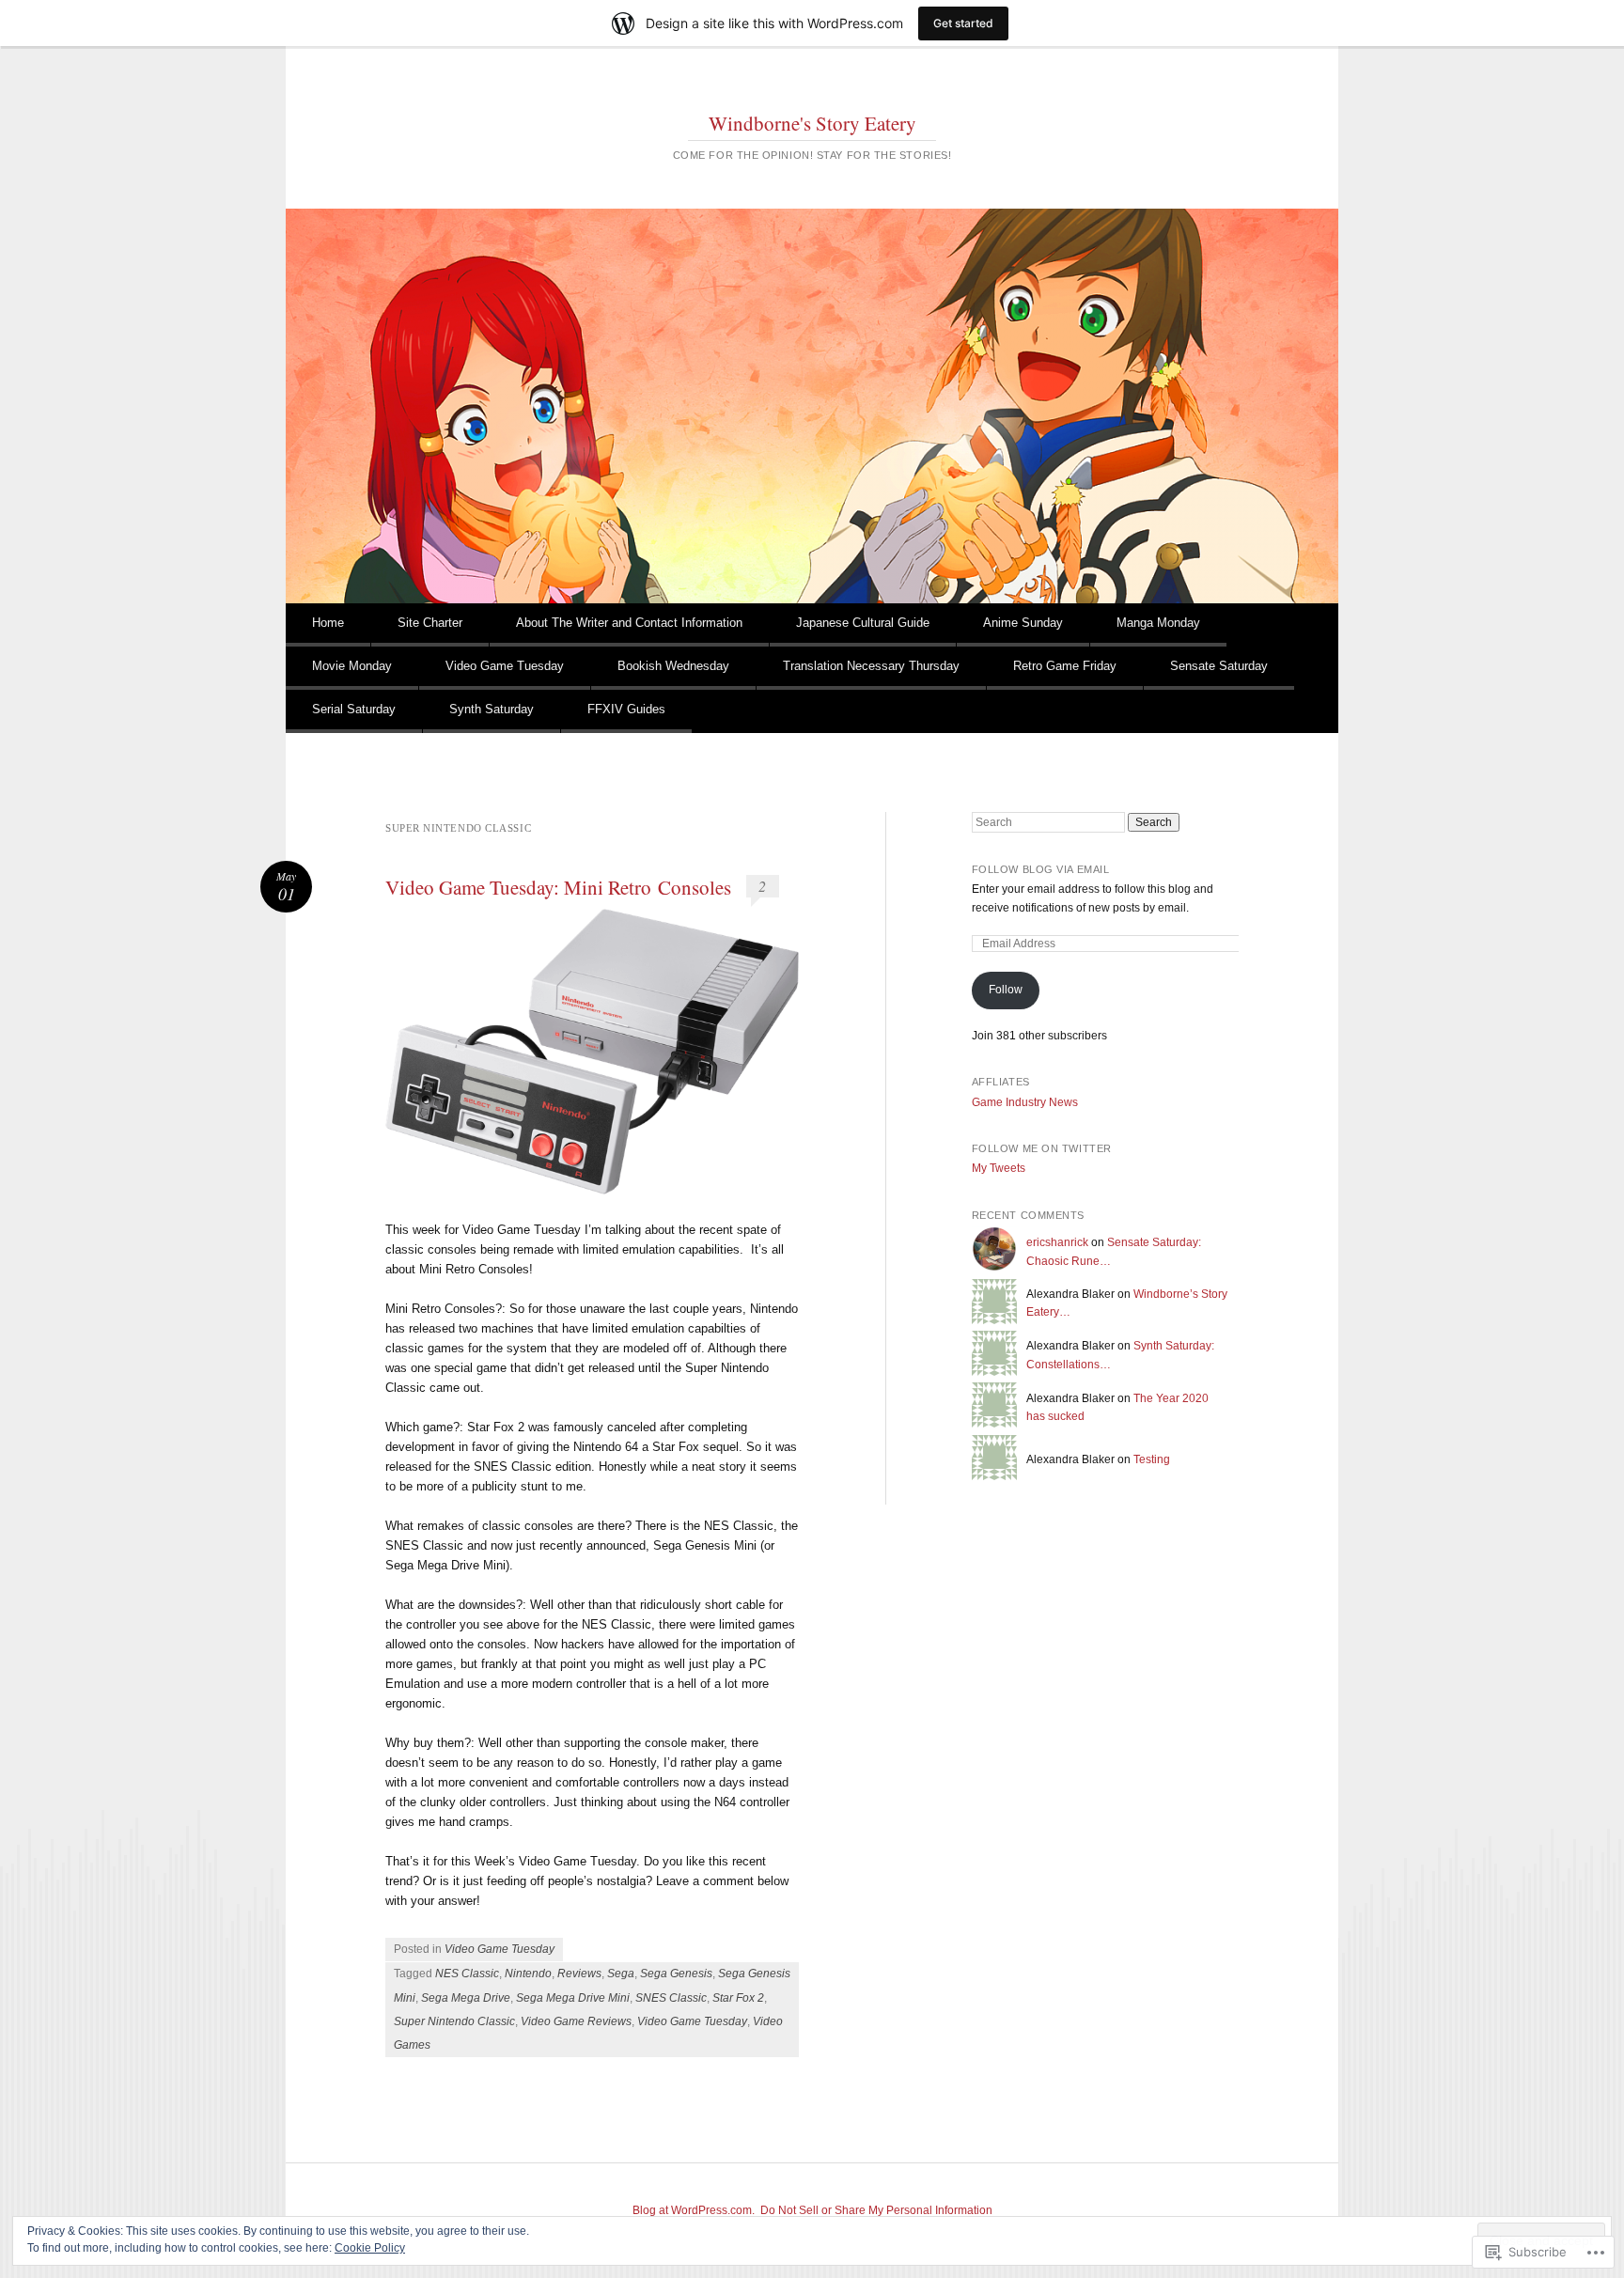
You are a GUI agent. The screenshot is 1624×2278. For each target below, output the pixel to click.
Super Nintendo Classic (454, 2021)
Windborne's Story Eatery (812, 123)
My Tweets (999, 1168)
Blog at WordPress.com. (694, 2210)
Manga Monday (1158, 623)
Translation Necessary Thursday (871, 666)
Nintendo (528, 1974)
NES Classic (467, 1974)
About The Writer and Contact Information (629, 623)
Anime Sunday (1023, 623)
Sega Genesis (676, 1974)
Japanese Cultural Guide (863, 623)
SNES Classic (671, 1998)
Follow (1006, 990)
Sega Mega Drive (466, 1998)
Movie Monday (352, 666)
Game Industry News (1025, 1102)
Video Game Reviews (576, 2021)
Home (328, 623)
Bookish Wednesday (673, 666)
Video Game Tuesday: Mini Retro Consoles (558, 887)
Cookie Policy (370, 2248)
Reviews (579, 1974)
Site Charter (430, 623)
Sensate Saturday (1219, 666)
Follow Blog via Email (1041, 869)
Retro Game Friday (1065, 666)
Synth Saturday (492, 709)
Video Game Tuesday (505, 666)
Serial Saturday (354, 709)
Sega (621, 1974)
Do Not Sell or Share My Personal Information (876, 2210)
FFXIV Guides (626, 709)
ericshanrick (1057, 1242)
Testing (1152, 1459)
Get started (963, 23)
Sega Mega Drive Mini (573, 1998)
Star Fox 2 (738, 1998)
